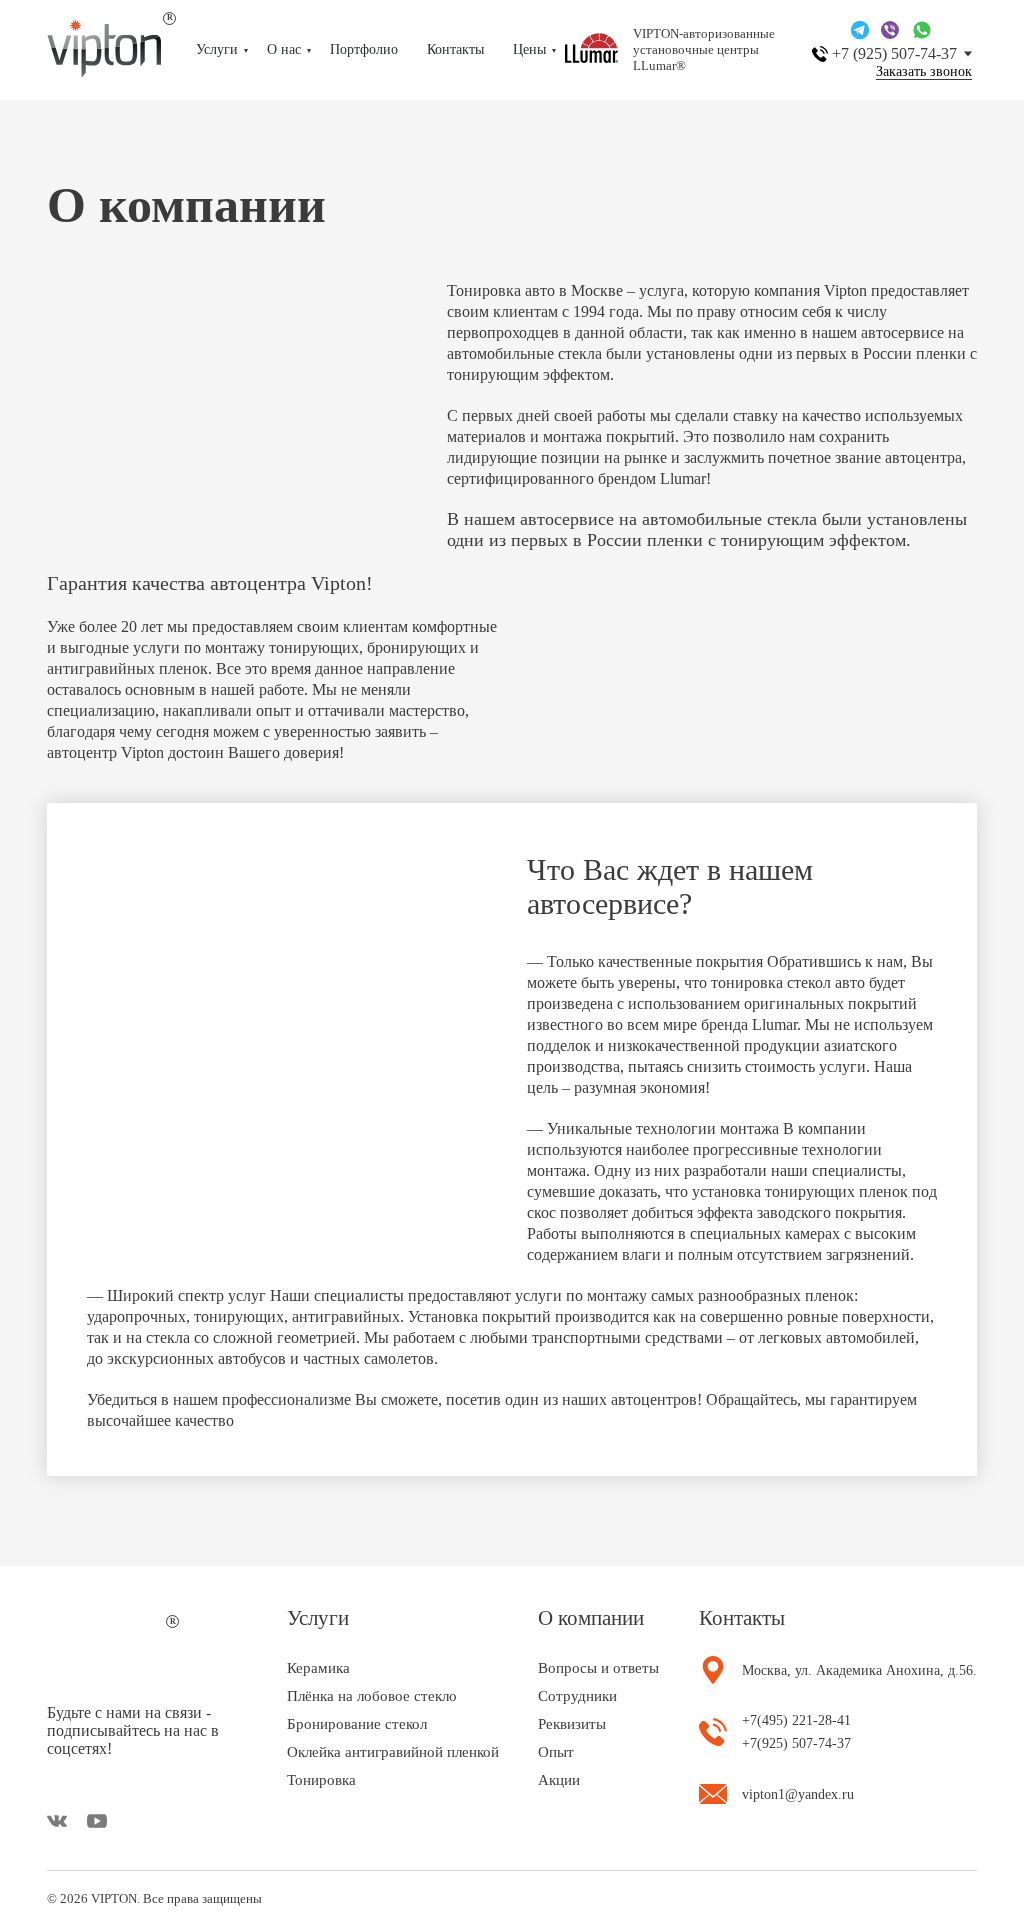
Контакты (455, 49)
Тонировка (321, 1780)
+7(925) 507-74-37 (796, 1743)
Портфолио (364, 49)
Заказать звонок (924, 72)
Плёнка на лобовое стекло (372, 1696)
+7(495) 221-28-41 (796, 1720)
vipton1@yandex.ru (798, 1794)
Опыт (556, 1752)
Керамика (318, 1668)
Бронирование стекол (357, 1724)
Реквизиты (572, 1724)
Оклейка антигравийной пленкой (393, 1752)
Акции (559, 1780)
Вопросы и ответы (598, 1668)
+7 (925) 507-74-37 (894, 53)
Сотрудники (577, 1696)
